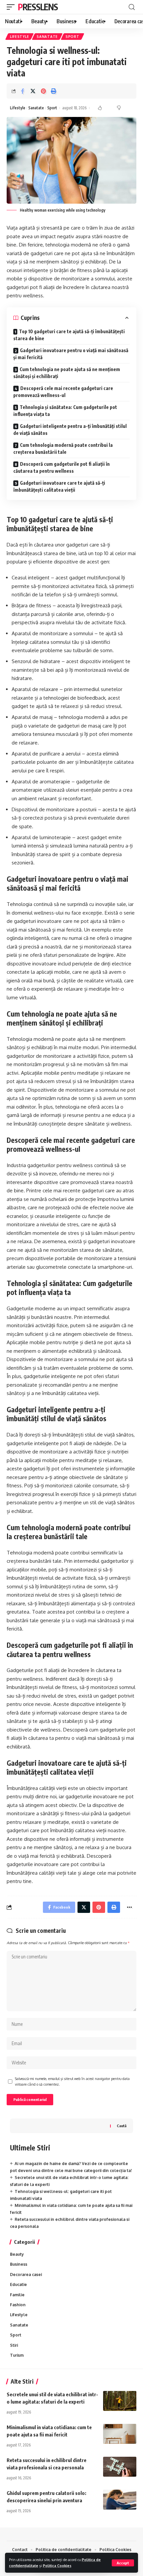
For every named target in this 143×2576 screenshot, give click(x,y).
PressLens (38, 7)
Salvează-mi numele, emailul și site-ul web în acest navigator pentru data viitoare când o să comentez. (72, 2081)
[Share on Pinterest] (43, 91)
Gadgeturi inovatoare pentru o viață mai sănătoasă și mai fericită (71, 354)
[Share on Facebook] (23, 91)
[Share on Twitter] (33, 91)
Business (19, 2264)
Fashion (18, 2305)
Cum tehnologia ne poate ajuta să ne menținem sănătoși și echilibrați (67, 373)
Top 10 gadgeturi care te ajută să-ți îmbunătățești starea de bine (69, 335)
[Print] (54, 91)
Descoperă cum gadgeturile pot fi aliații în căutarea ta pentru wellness (62, 467)
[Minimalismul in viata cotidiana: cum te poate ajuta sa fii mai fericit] (120, 2434)
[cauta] (132, 7)
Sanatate (47, 37)
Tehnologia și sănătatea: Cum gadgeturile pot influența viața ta (65, 411)
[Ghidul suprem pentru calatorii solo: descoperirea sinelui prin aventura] (120, 2500)
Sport (72, 37)
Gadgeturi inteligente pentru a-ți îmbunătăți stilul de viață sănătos (70, 430)
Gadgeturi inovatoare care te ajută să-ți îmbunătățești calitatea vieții (59, 486)
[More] (129, 1907)
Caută (122, 2126)
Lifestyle (19, 37)
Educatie (18, 2284)
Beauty (17, 2254)
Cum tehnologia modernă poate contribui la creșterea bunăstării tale (63, 448)
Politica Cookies (57, 2566)
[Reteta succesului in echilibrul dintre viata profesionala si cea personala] (120, 2467)
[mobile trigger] (12, 7)
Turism (17, 2355)
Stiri (14, 2345)
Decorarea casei (26, 2275)
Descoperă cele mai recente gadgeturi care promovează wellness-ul (63, 392)
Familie (17, 2295)
